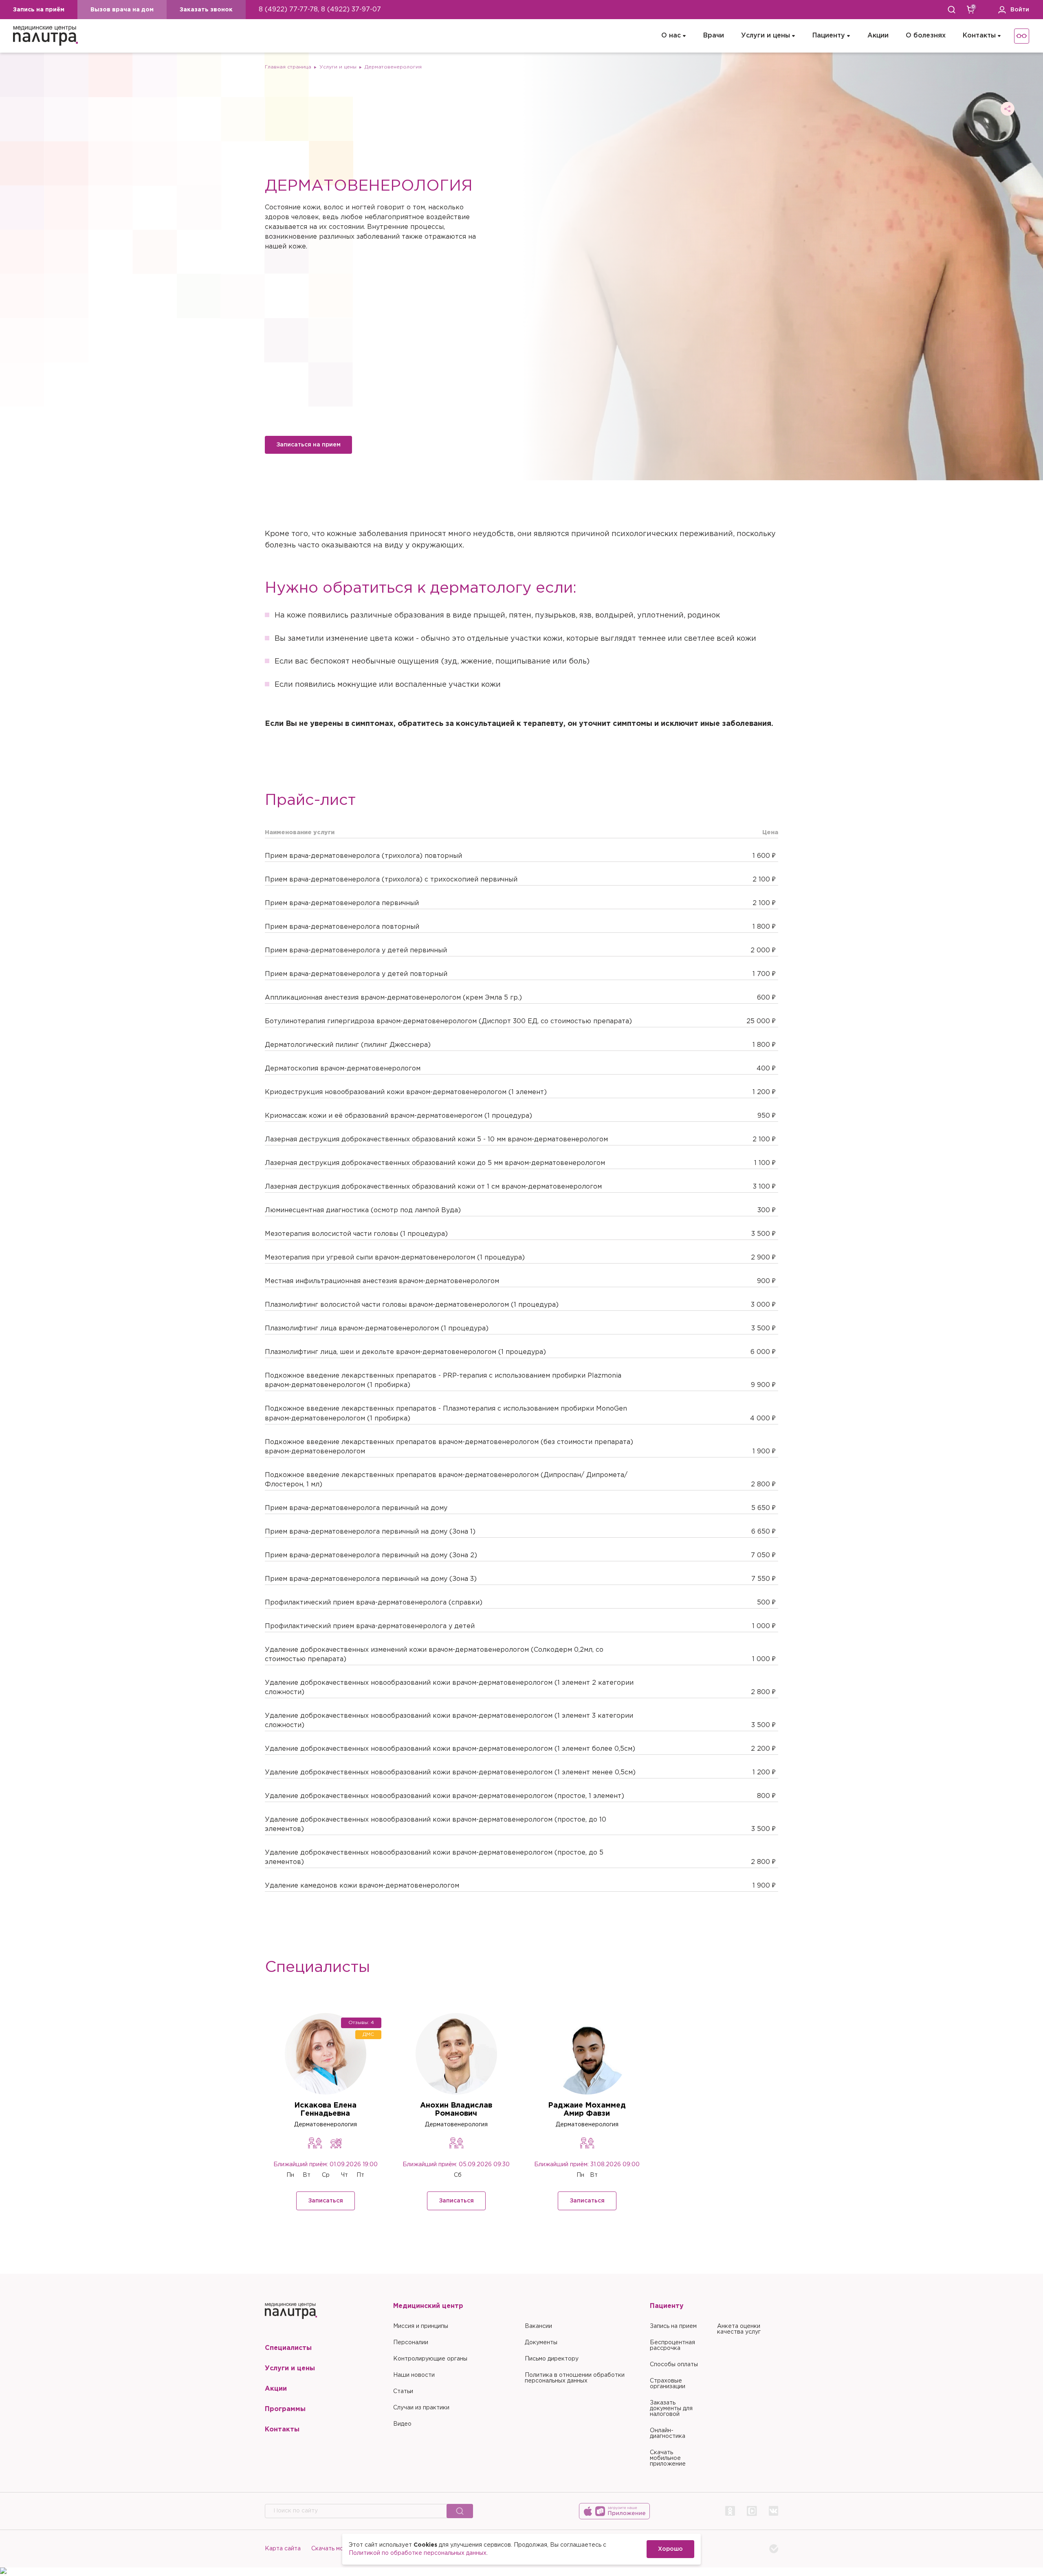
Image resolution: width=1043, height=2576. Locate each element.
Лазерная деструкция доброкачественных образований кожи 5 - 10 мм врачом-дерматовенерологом (436, 1140)
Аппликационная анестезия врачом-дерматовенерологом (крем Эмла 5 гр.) (393, 998)
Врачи (714, 36)
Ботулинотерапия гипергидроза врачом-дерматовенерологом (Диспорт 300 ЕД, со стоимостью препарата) (448, 1021)
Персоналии (411, 2343)
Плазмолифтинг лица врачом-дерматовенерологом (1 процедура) (377, 1329)
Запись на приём (39, 10)
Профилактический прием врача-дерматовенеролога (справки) (374, 1603)
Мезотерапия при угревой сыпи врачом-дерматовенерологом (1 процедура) (395, 1258)
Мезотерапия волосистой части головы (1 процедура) (356, 1234)
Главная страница (288, 67)
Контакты (979, 36)
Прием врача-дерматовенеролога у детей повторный (356, 974)
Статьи (403, 2391)
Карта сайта (283, 2549)
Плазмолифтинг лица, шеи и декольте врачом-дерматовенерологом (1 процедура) (405, 1352)
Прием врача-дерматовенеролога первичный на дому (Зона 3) (371, 1579)
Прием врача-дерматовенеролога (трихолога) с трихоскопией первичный (391, 880)
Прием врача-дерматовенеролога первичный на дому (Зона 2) (371, 1555)
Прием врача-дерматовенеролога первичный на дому (356, 1508)
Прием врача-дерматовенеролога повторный (342, 927)
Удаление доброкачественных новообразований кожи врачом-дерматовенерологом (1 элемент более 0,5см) (450, 1749)
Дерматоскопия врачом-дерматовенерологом (343, 1069)
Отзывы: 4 (361, 2023)
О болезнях (926, 36)
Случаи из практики (421, 2408)
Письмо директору (552, 2359)
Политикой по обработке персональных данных (418, 2553)
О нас (671, 36)
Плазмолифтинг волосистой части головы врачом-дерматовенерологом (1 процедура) (412, 1305)
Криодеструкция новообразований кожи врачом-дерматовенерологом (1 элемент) (406, 1092)
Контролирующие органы (430, 2359)
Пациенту (829, 36)
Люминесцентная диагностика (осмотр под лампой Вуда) (363, 1210)
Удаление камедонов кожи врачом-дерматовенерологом (362, 1886)
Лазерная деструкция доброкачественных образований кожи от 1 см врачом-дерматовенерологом (433, 1187)
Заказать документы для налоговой (671, 2409)
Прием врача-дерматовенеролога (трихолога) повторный (363, 856)
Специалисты (288, 2348)
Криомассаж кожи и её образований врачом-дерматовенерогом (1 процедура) (398, 1116)
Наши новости (414, 2375)
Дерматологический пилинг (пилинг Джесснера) (348, 1045)
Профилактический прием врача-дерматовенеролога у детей (370, 1626)
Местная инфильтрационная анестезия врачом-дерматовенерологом (382, 1281)
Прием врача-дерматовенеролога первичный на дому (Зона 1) (370, 1532)
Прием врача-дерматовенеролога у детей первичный (356, 951)
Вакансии (538, 2326)
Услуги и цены (766, 36)
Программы (285, 2409)
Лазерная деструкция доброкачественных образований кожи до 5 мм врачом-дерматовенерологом (435, 1163)
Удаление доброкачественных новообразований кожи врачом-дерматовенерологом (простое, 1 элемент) (444, 1796)
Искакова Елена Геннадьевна (325, 2110)
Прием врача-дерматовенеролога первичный (342, 903)
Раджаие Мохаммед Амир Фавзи (587, 2110)
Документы (541, 2343)
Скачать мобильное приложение (668, 2458)
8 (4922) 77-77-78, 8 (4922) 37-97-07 (320, 10)
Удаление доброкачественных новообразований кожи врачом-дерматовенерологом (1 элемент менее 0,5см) (450, 1773)
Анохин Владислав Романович (456, 2110)
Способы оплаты (674, 2365)
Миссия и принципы (421, 2326)
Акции (878, 36)
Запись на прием (673, 2326)
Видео (402, 2424)
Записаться (326, 2201)
